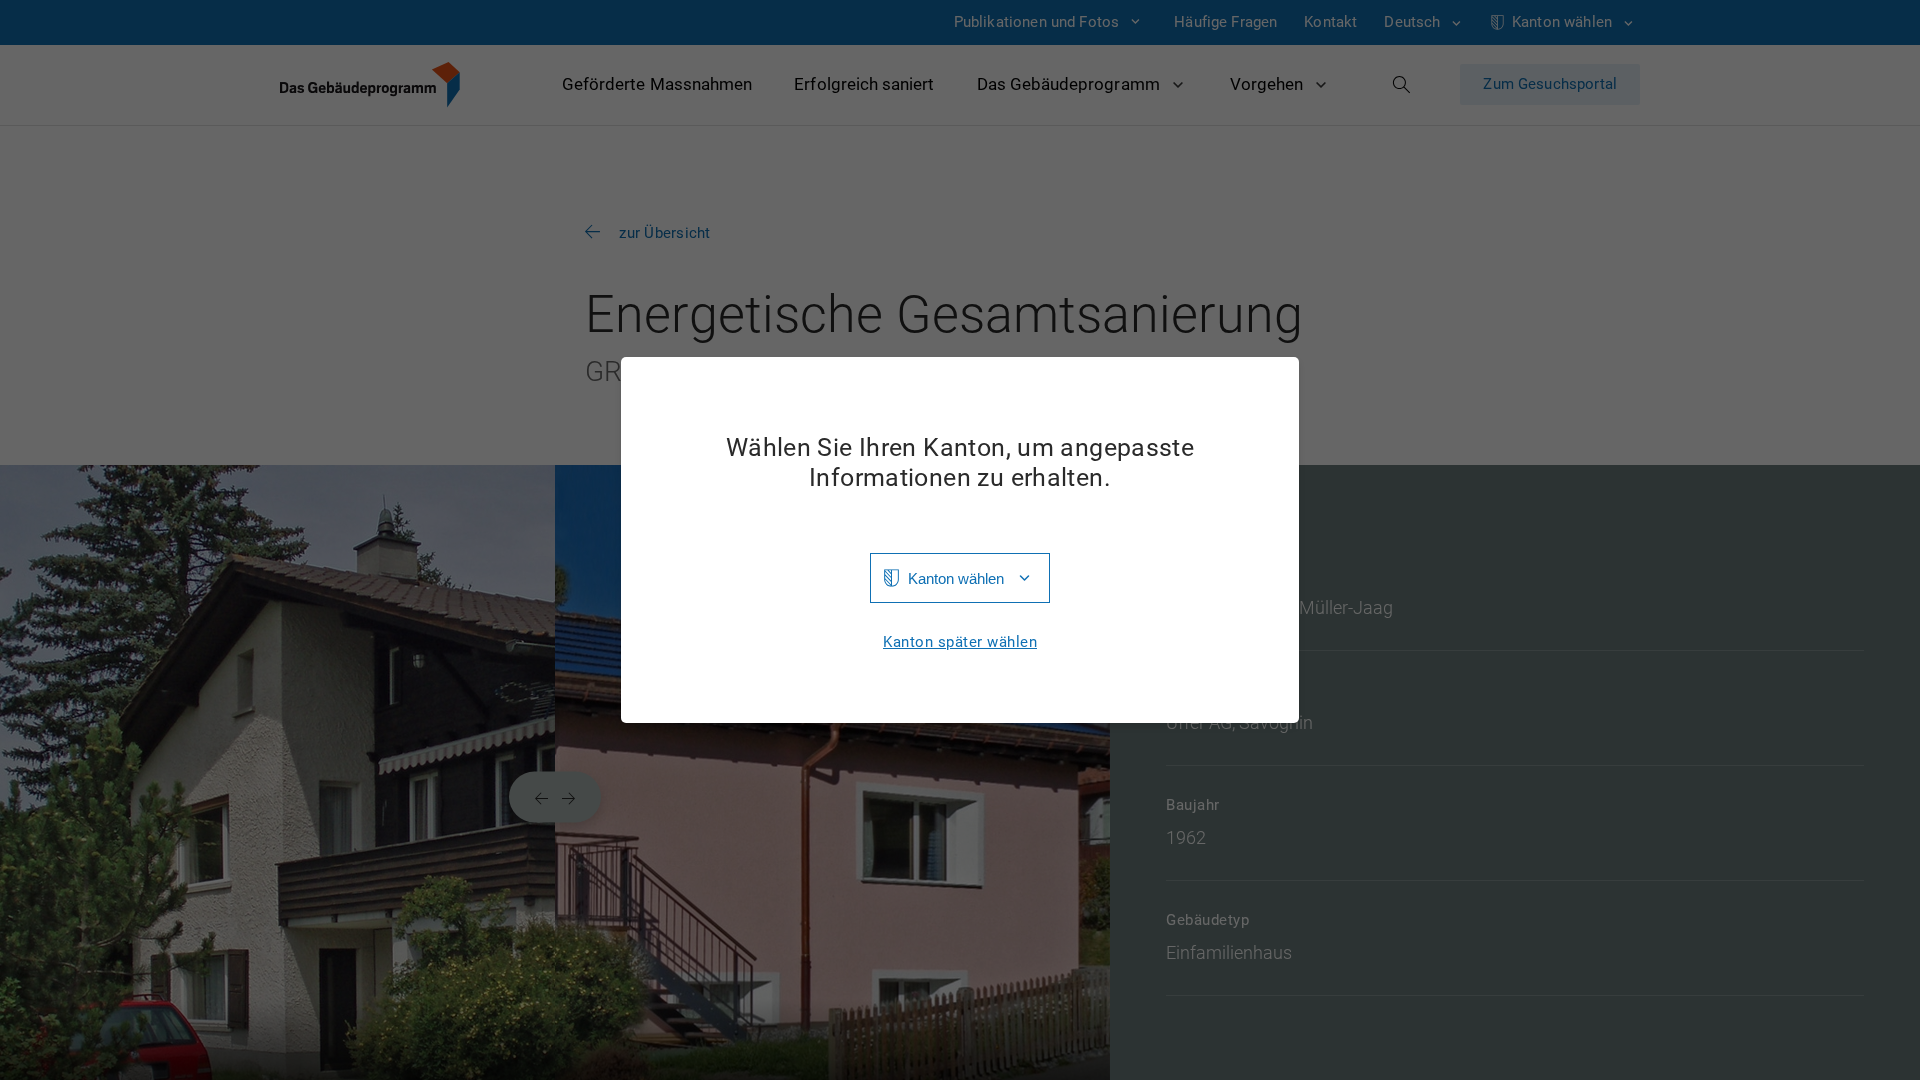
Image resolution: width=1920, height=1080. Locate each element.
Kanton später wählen (960, 642)
